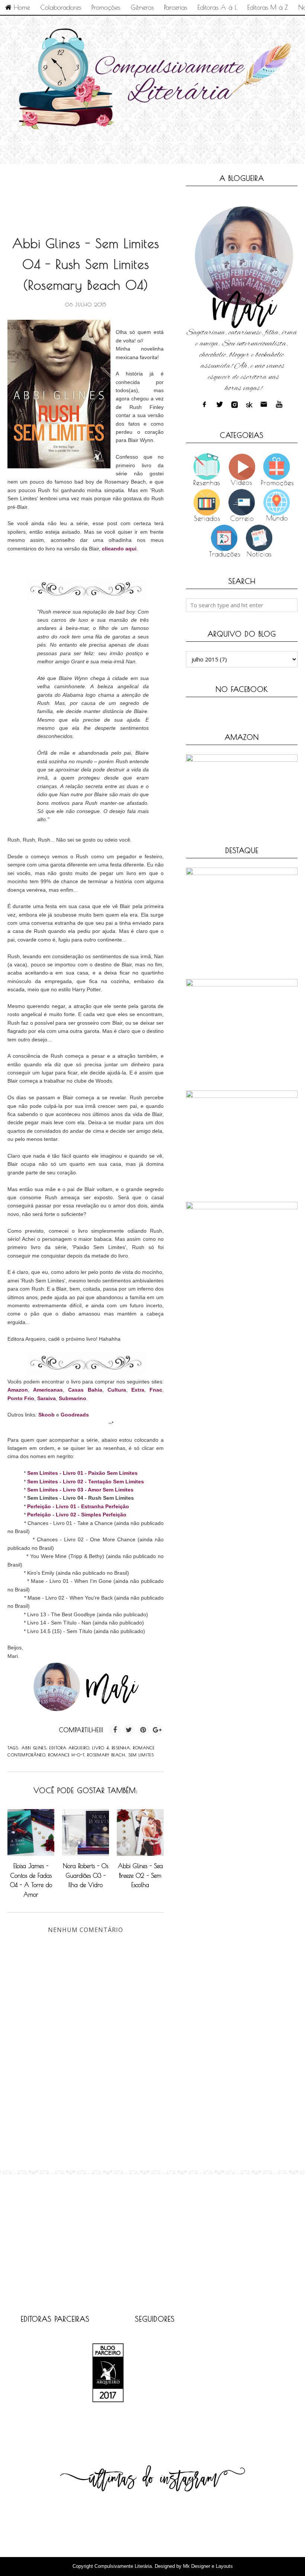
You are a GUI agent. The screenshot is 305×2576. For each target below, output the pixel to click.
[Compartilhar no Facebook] (115, 1730)
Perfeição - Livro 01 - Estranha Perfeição (78, 1506)
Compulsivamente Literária (123, 2566)
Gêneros (142, 7)
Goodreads (75, 1415)
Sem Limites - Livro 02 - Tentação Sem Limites (86, 1481)
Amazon (18, 1390)
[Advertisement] (143, 192)
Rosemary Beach (106, 1755)
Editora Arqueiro (69, 1748)
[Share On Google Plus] (157, 1730)
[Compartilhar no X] (129, 1730)
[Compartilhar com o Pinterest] (143, 1730)
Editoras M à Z (268, 7)
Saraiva (46, 1398)
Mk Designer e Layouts (208, 2566)
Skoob (46, 1415)
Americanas (48, 1390)
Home (21, 7)
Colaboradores (61, 7)
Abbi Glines (34, 1748)
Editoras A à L (217, 7)
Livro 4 (101, 1748)
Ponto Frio (21, 1398)
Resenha (121, 1748)
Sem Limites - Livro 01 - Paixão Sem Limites (82, 1473)
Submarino (73, 1398)
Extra (138, 1390)
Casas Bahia (85, 1390)
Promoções (106, 7)
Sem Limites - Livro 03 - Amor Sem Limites (80, 1490)
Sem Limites (141, 1755)
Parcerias (176, 7)
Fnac (156, 1390)
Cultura (117, 1390)
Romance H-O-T (66, 1755)
